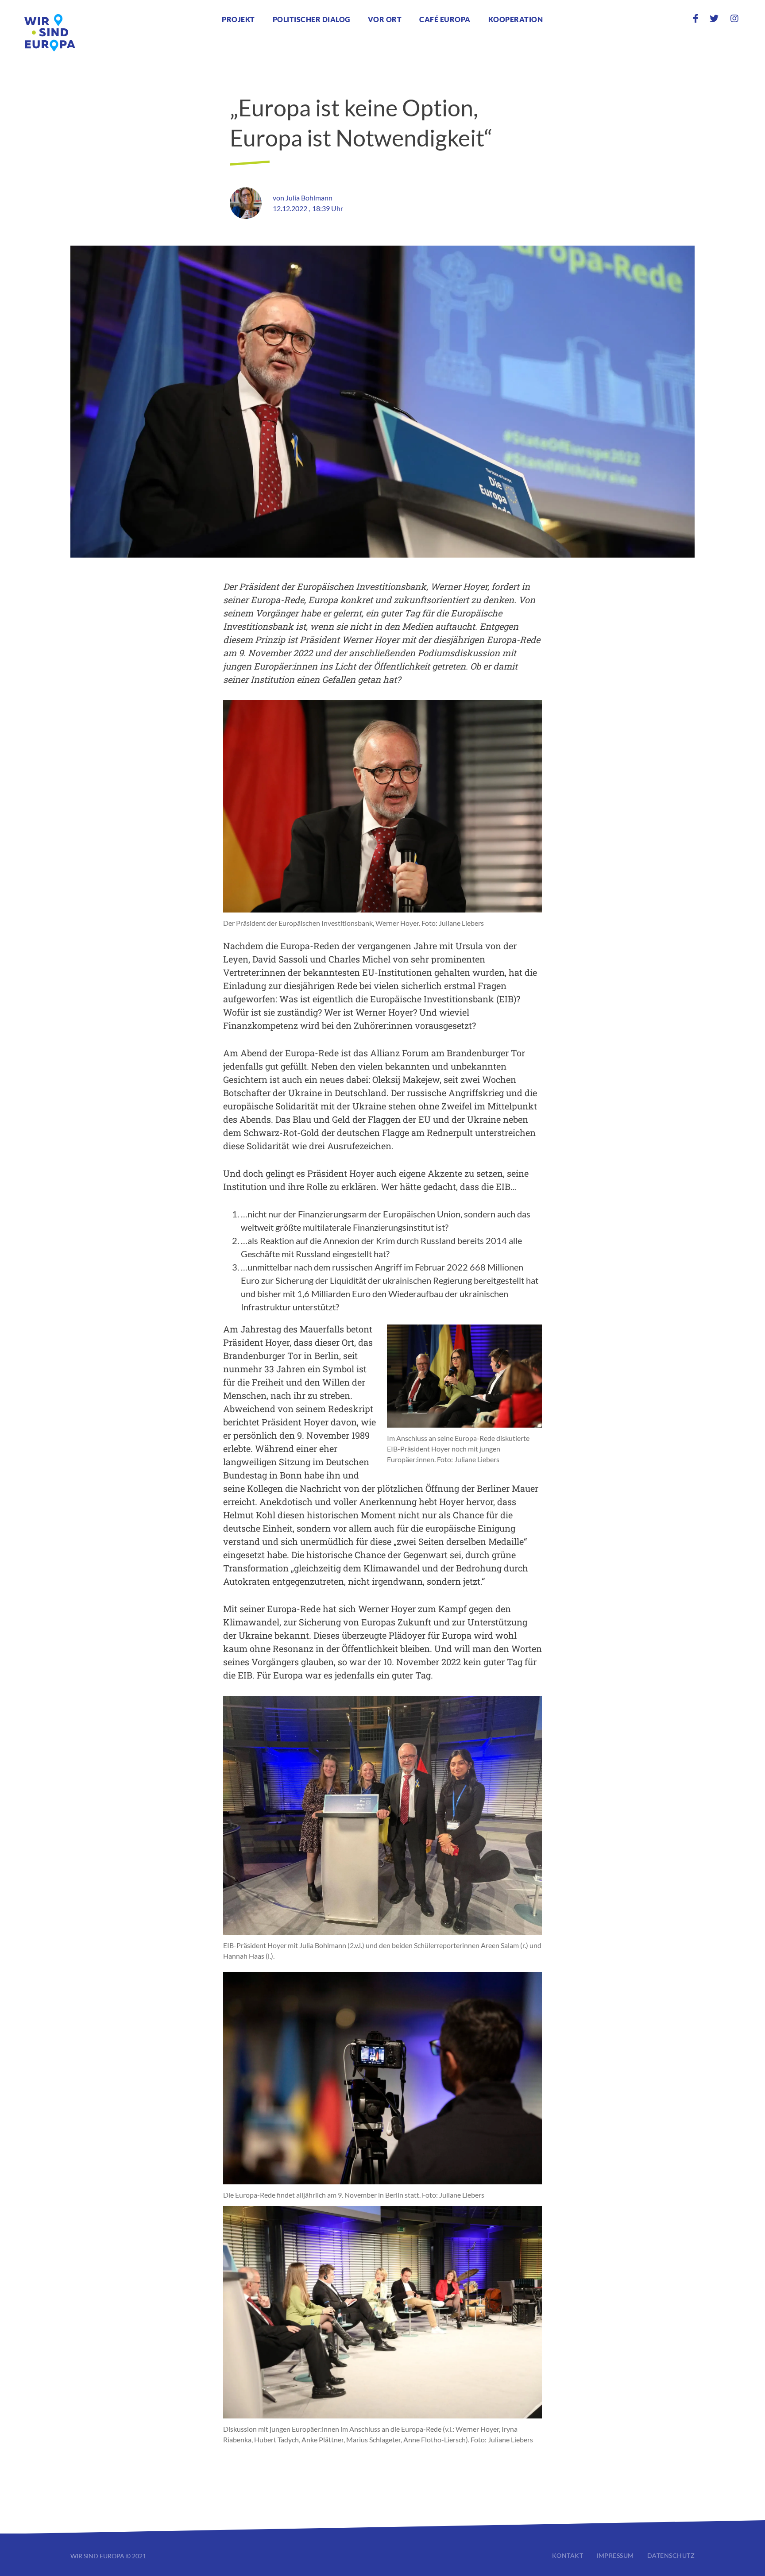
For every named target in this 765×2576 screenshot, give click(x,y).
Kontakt (568, 2555)
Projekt (238, 19)
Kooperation (516, 19)
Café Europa (445, 19)
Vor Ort (385, 19)
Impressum (615, 2555)
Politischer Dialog (311, 19)
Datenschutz (671, 2555)
